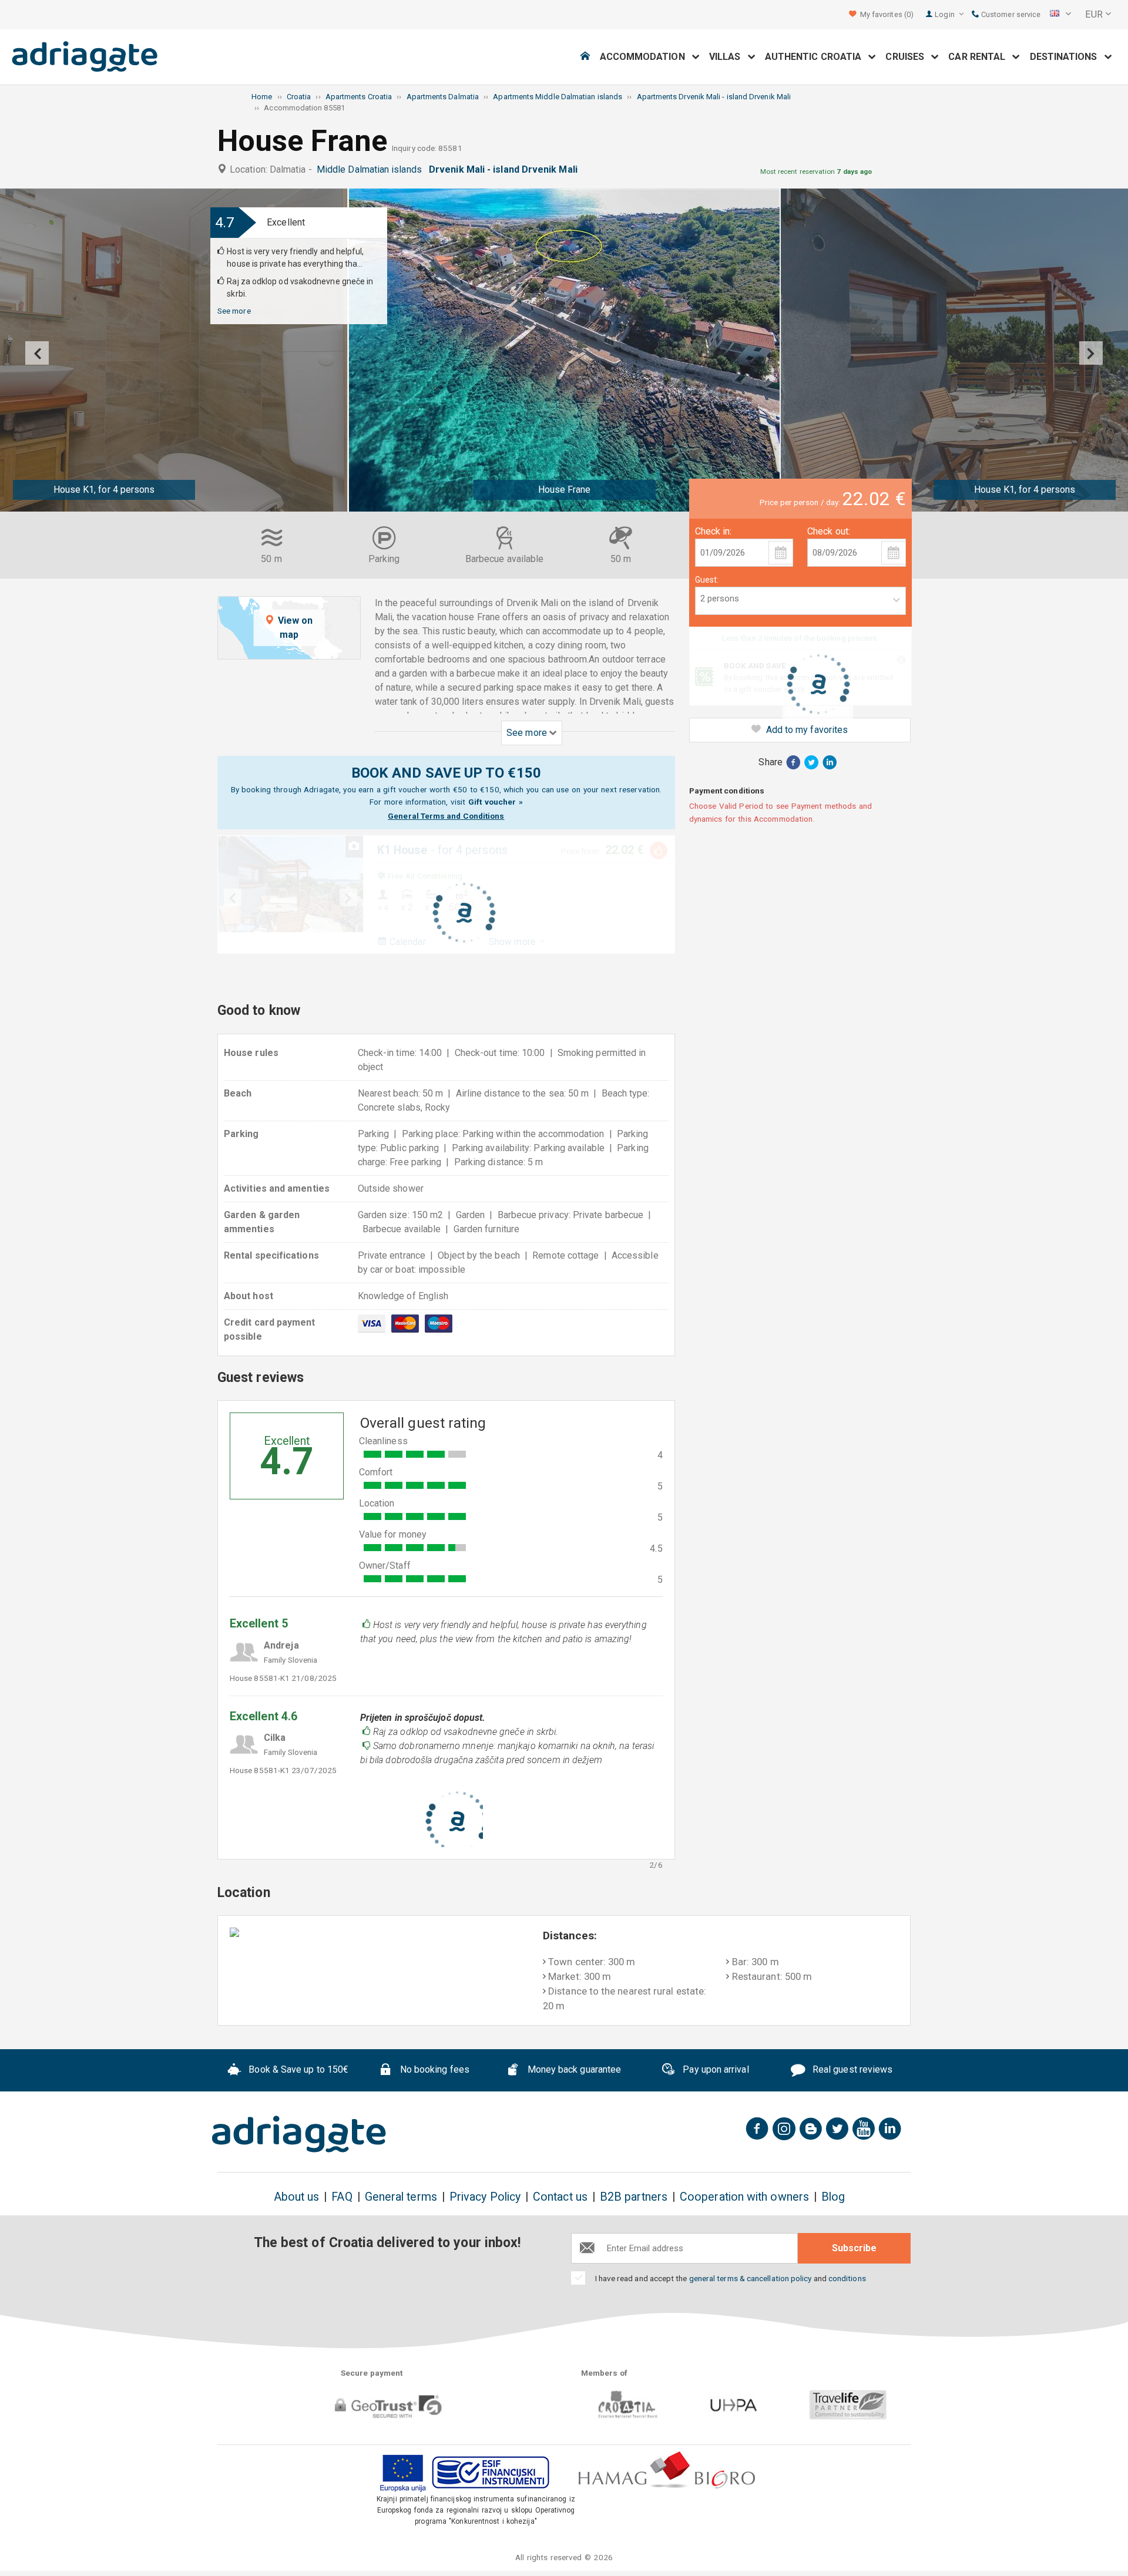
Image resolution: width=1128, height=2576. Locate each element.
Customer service (1010, 14)
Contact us (560, 2197)
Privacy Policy (485, 2197)
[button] (1060, 15)
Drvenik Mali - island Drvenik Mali (506, 169)
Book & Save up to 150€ (297, 2069)
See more (234, 311)
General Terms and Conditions (446, 816)
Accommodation (646, 57)
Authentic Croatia (817, 57)
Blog (833, 2197)
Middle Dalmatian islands (372, 169)
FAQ (342, 2197)
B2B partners (634, 2197)
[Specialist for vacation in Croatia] (299, 2134)
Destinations (1067, 57)
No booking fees (434, 2069)
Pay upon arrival (714, 2069)
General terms (401, 2197)
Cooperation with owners (744, 2197)
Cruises (908, 57)
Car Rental (980, 57)
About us (297, 2197)
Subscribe (854, 2248)
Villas (728, 57)
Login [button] (945, 14)
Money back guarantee (573, 2069)
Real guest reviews (852, 2069)
